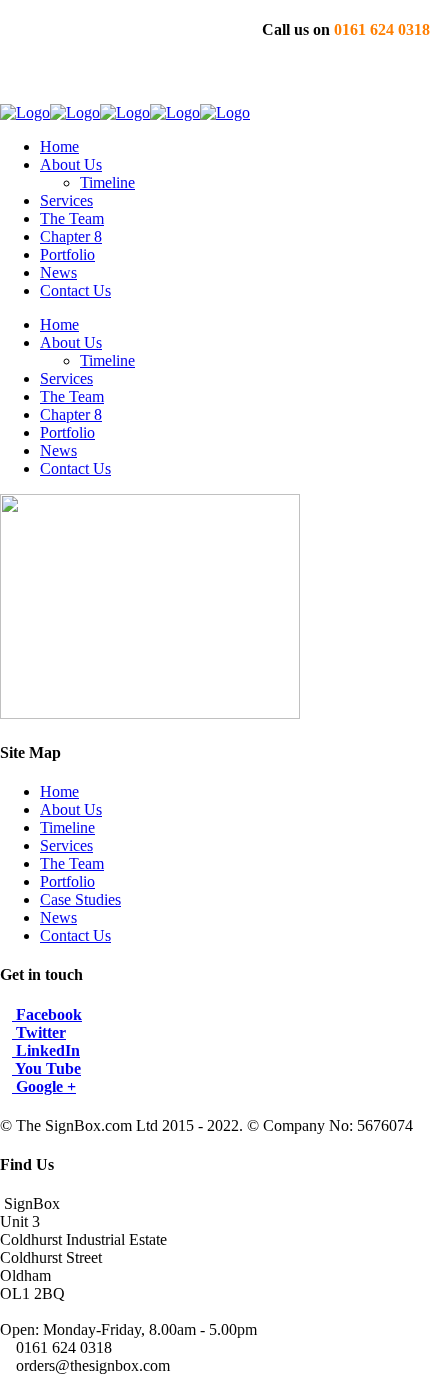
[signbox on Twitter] (358, 76)
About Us (71, 809)
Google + (44, 1086)
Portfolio (67, 881)
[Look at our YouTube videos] (389, 76)
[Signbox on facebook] (327, 76)
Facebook (47, 1014)
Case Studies (80, 899)
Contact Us (75, 935)
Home (59, 791)
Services (66, 845)
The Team (72, 863)
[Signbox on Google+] (420, 76)
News (58, 917)
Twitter (39, 1032)
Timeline (67, 827)
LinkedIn (46, 1050)
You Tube (46, 1068)
